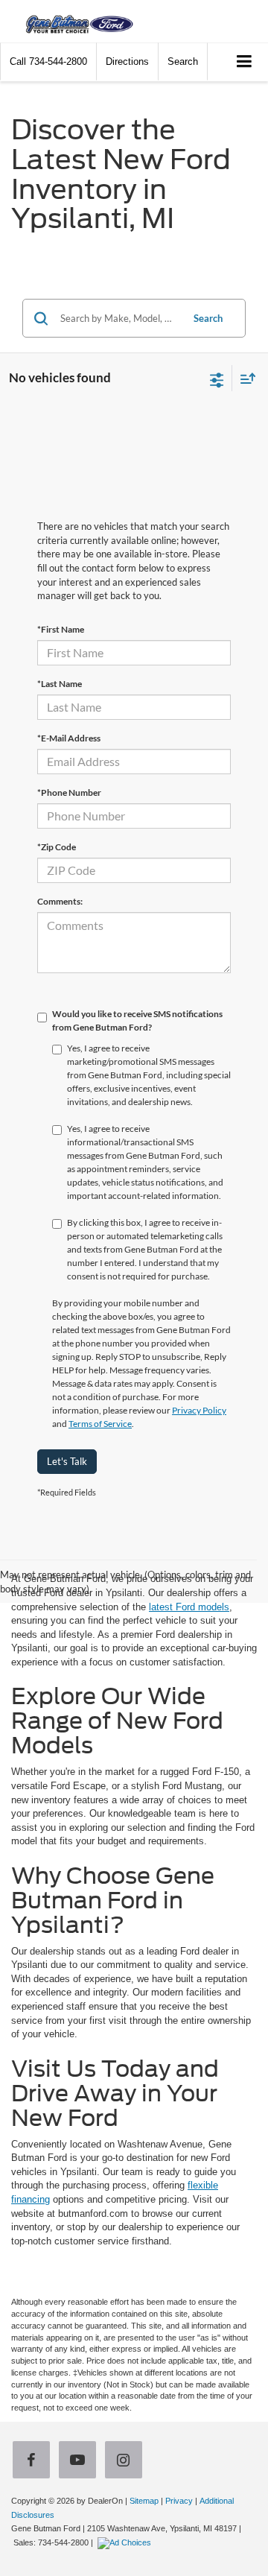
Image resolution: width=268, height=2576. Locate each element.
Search (208, 318)
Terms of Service (100, 1424)
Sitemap (144, 2501)
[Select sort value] (244, 378)
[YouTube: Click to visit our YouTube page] (80, 2462)
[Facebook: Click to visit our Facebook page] (34, 2462)
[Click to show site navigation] (245, 62)
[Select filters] (217, 379)
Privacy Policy (199, 1410)
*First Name (61, 629)
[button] (48, 61)
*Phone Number (69, 792)
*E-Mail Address (69, 738)
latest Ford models (189, 1607)
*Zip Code (57, 847)
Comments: (60, 901)
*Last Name (60, 684)
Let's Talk (67, 1461)
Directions (127, 61)
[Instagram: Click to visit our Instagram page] (127, 2462)
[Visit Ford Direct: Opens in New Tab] (126, 2542)
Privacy (179, 2501)
